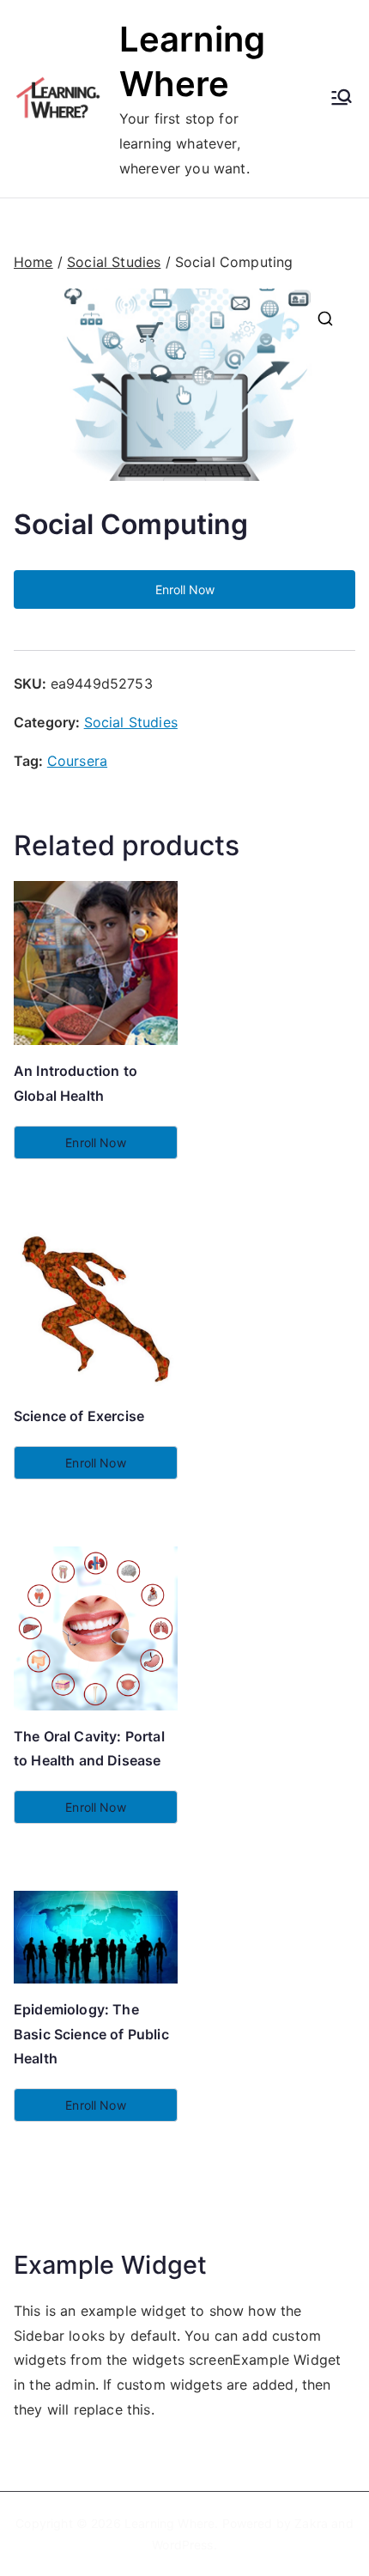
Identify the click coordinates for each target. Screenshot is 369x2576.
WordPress (182, 2545)
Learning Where (169, 2523)
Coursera (77, 761)
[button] (325, 319)
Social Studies (114, 262)
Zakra (311, 2523)
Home (33, 262)
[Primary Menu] (342, 99)
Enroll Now (185, 589)
